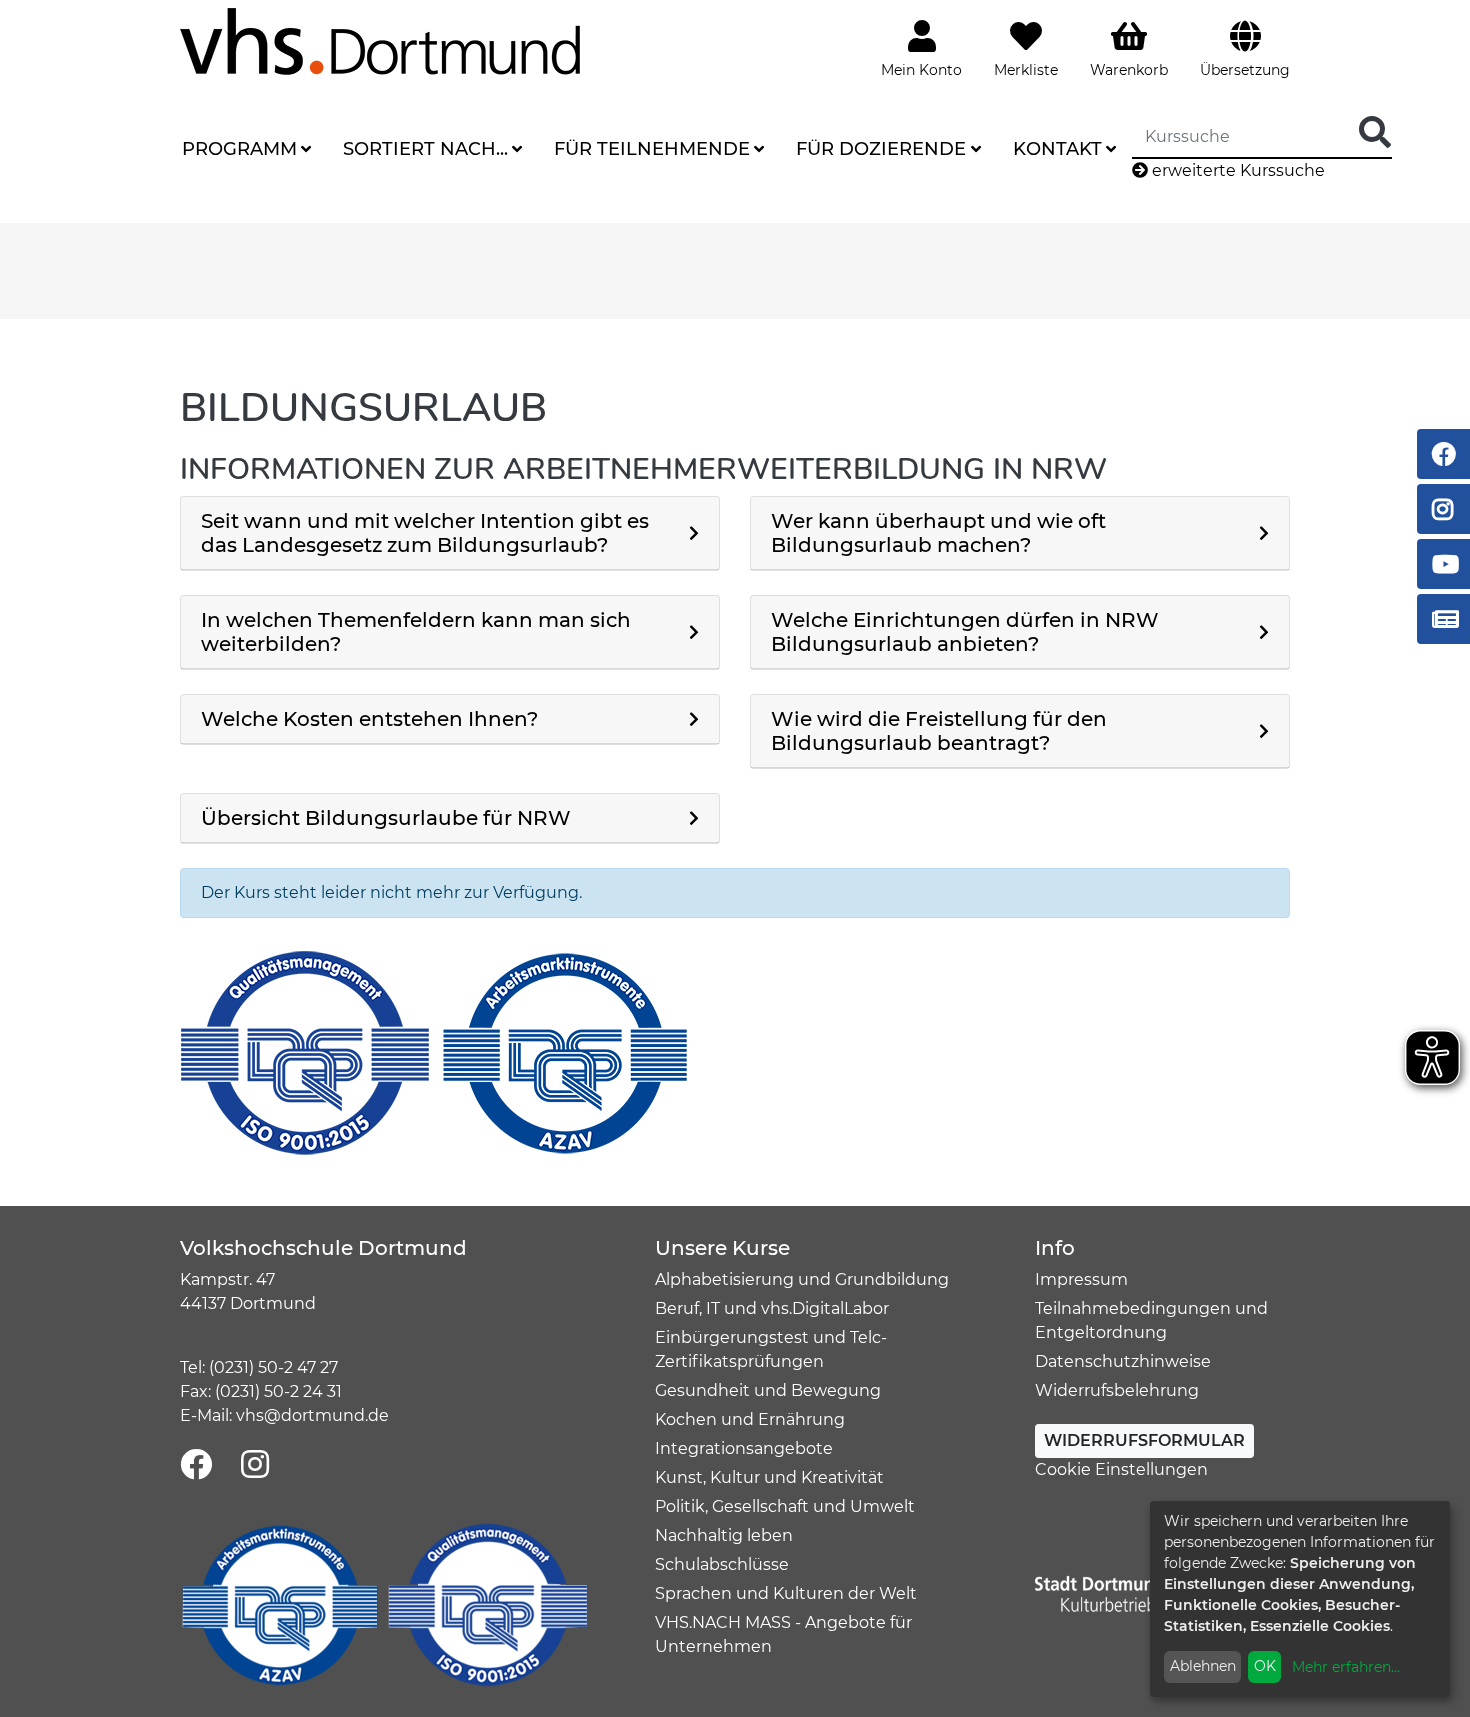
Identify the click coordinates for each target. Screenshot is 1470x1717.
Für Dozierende (881, 149)
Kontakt (1057, 149)
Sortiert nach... (425, 149)
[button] (450, 533)
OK (1265, 1666)
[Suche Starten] (1375, 133)
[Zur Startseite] (380, 40)
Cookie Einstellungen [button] (1121, 1469)
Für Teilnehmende (652, 149)
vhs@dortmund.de (312, 1415)
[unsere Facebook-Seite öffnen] (196, 1465)
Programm (239, 149)
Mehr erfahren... (1346, 1667)
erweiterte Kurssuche (1236, 170)
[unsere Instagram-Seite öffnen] (255, 1465)
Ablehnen (1203, 1666)
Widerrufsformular (1144, 1440)
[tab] (450, 533)
